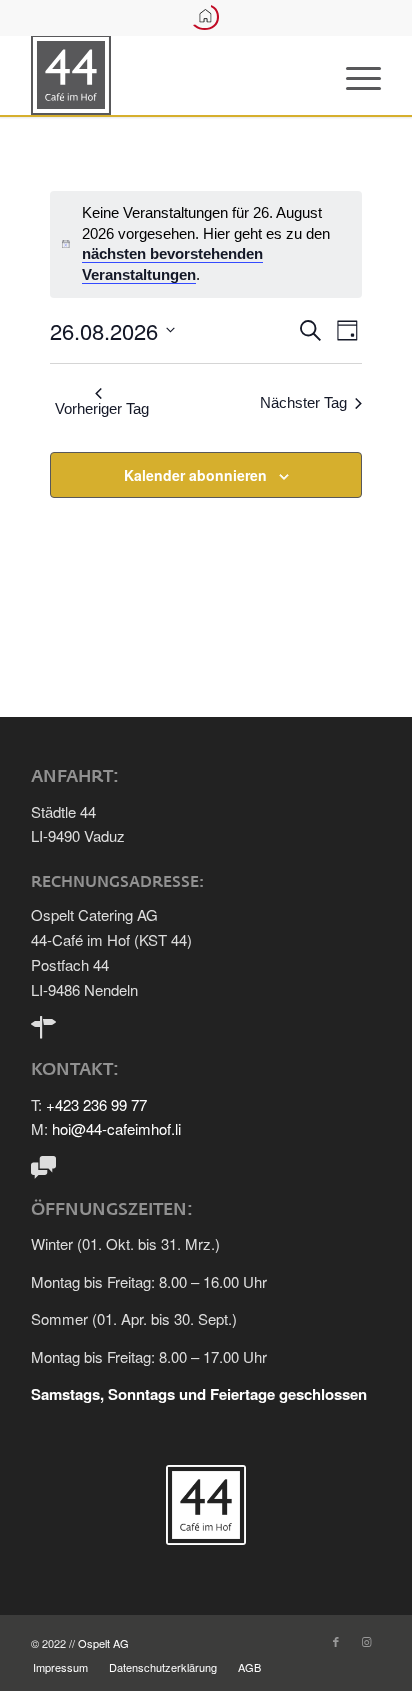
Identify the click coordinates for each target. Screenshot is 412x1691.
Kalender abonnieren (195, 475)
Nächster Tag (303, 402)
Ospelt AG (103, 1643)
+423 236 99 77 (96, 1104)
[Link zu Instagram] (366, 1641)
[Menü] (353, 75)
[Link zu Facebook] (336, 1641)
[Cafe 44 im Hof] (171, 75)
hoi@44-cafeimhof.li (116, 1128)
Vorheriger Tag (102, 408)
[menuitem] (353, 75)
